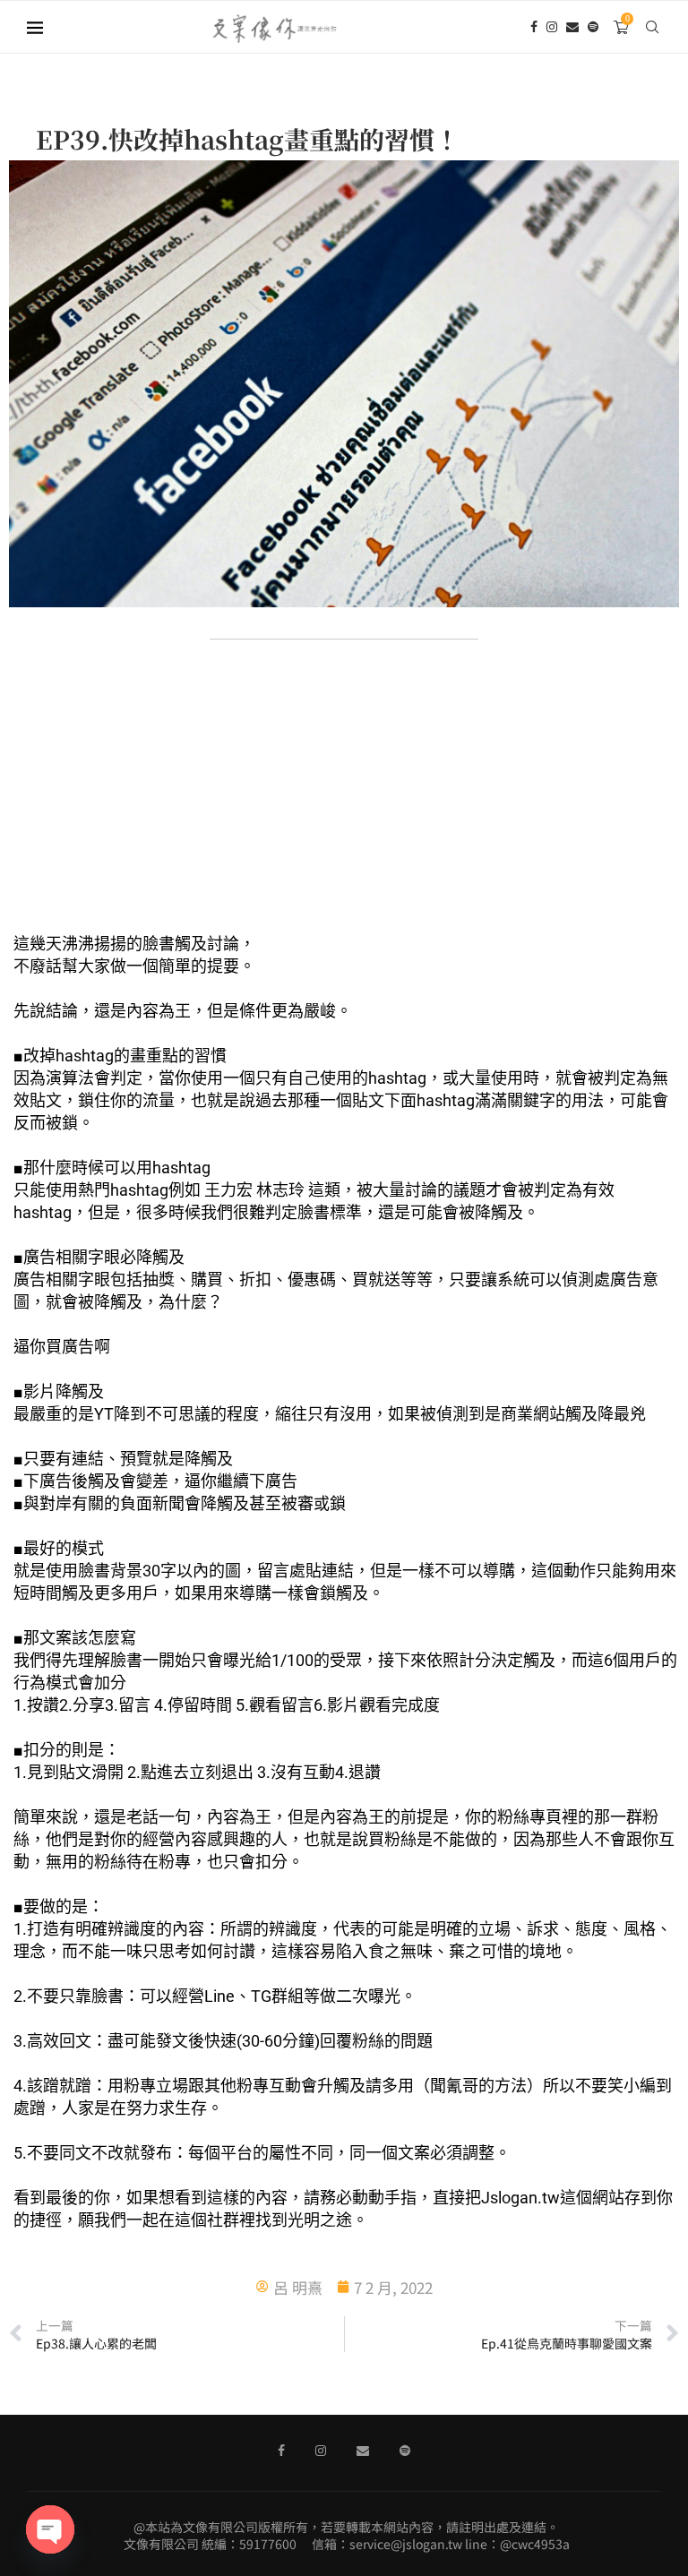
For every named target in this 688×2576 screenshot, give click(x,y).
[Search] (652, 27)
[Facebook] (534, 27)
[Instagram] (552, 27)
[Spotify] (593, 27)
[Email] (572, 27)
